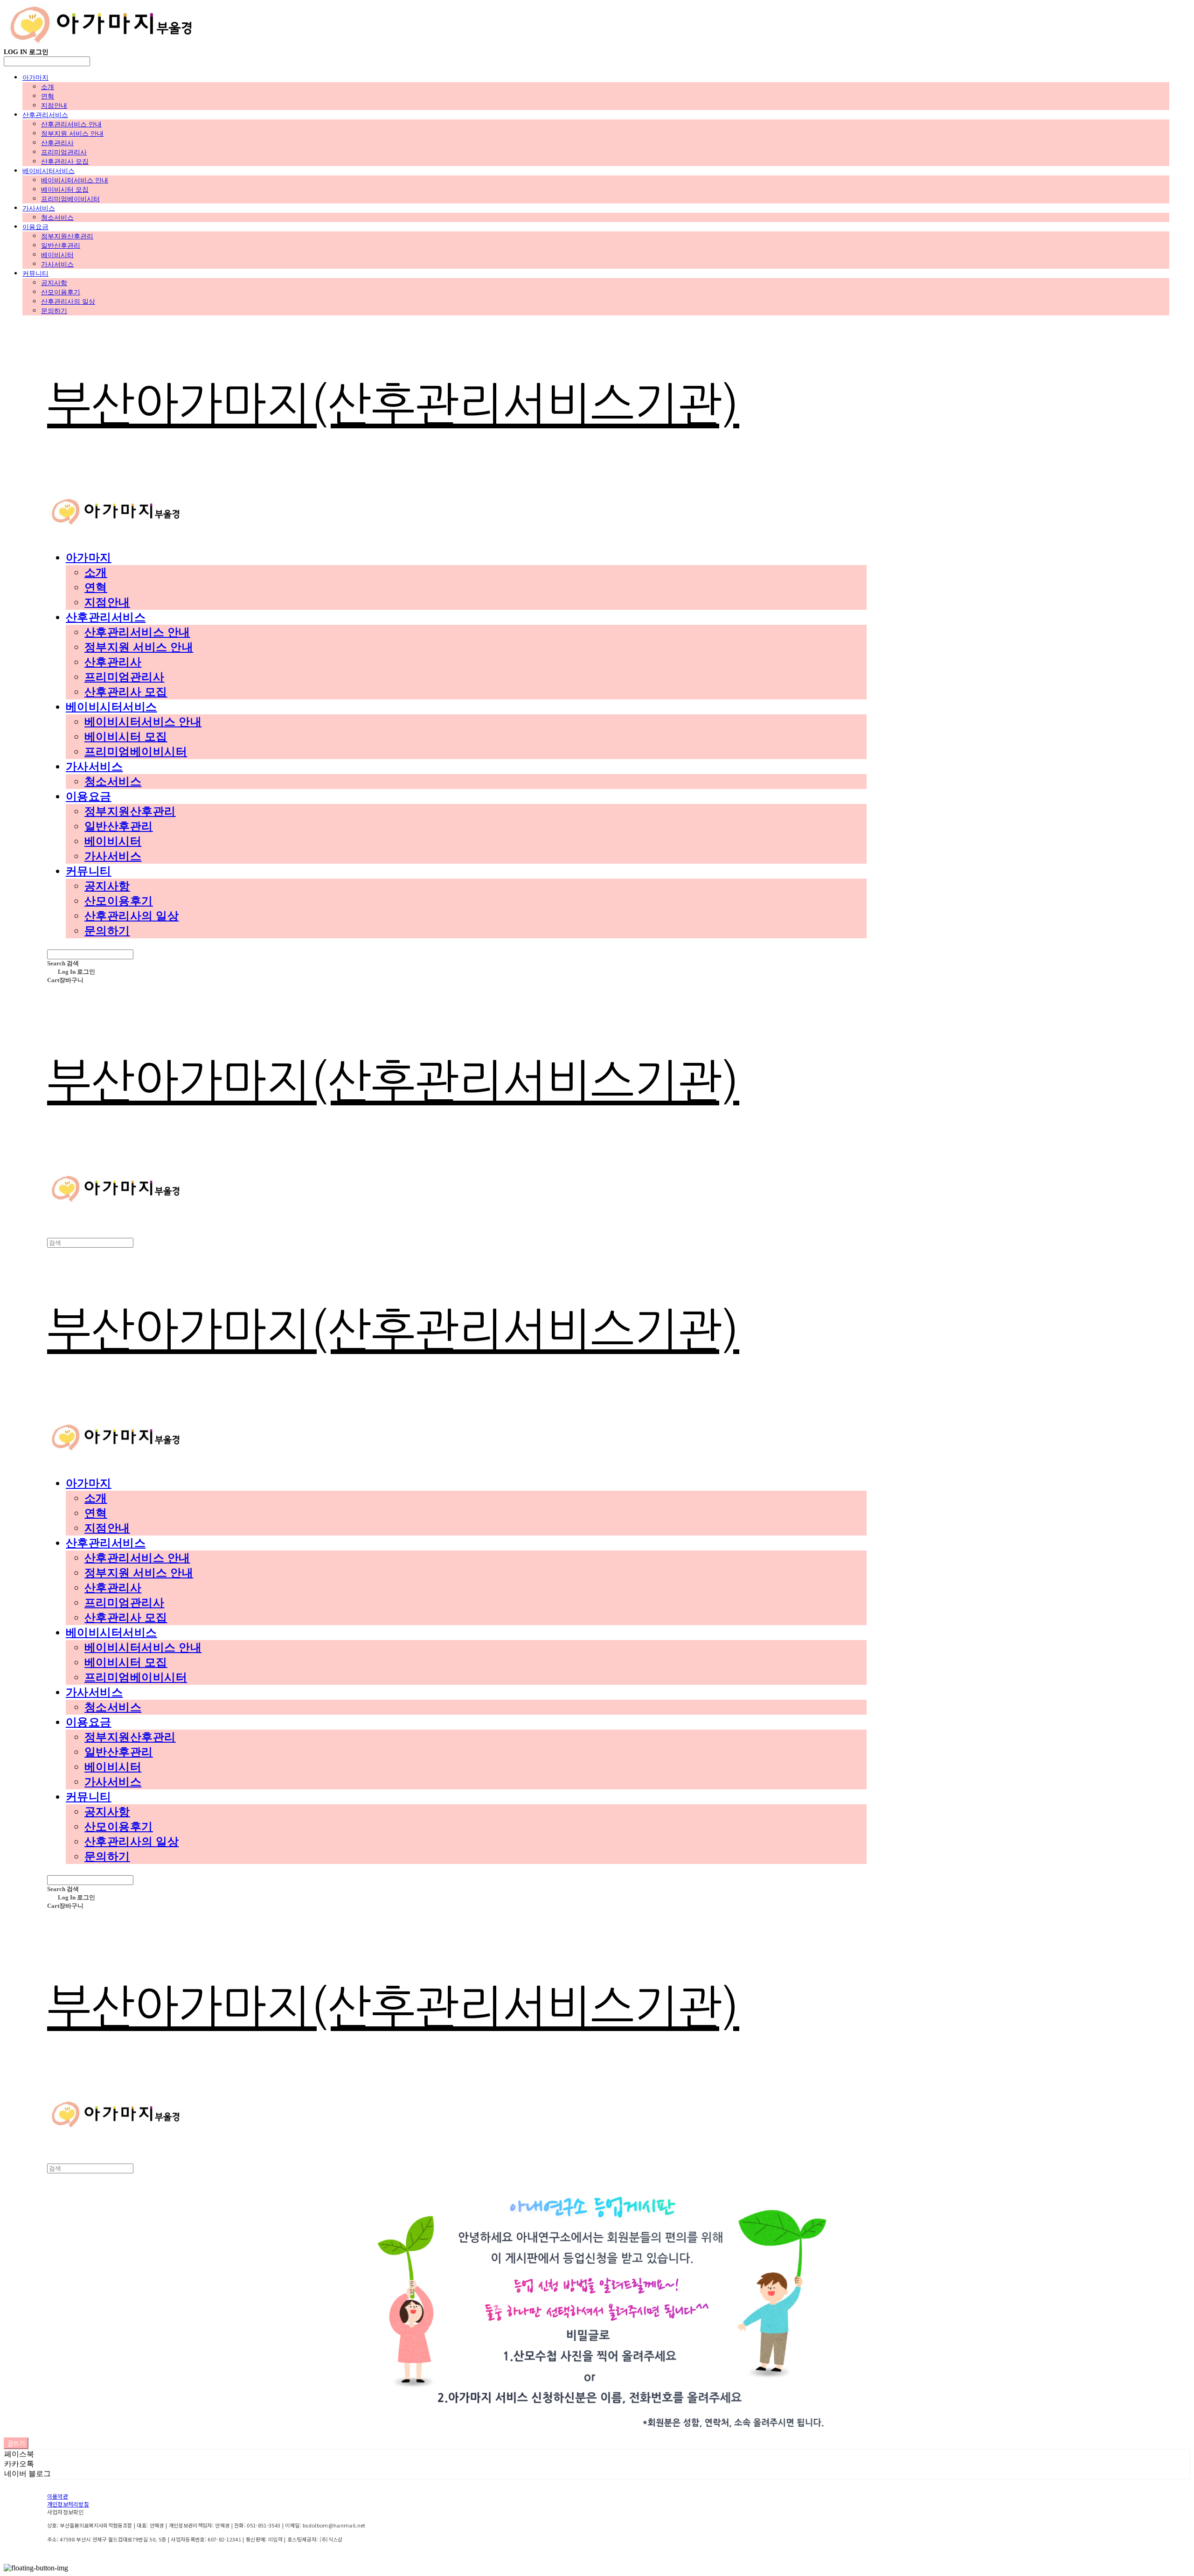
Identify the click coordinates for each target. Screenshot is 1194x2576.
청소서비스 (57, 217)
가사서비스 (39, 208)
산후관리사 (57, 143)
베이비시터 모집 (65, 189)
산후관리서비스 (45, 115)
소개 (48, 87)
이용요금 (35, 227)
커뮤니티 (35, 273)
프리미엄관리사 (64, 152)
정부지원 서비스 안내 (72, 133)
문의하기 (54, 311)
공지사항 (54, 283)
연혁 (48, 96)
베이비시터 (57, 255)
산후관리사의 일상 (68, 301)
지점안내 (54, 105)
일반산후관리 (61, 245)
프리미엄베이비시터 (70, 199)
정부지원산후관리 (67, 236)
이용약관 (58, 2496)
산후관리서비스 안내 (71, 124)
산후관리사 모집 (65, 161)
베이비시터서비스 (49, 171)
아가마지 (35, 77)
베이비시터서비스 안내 (75, 180)
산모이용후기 (61, 292)
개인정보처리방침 (68, 2504)
